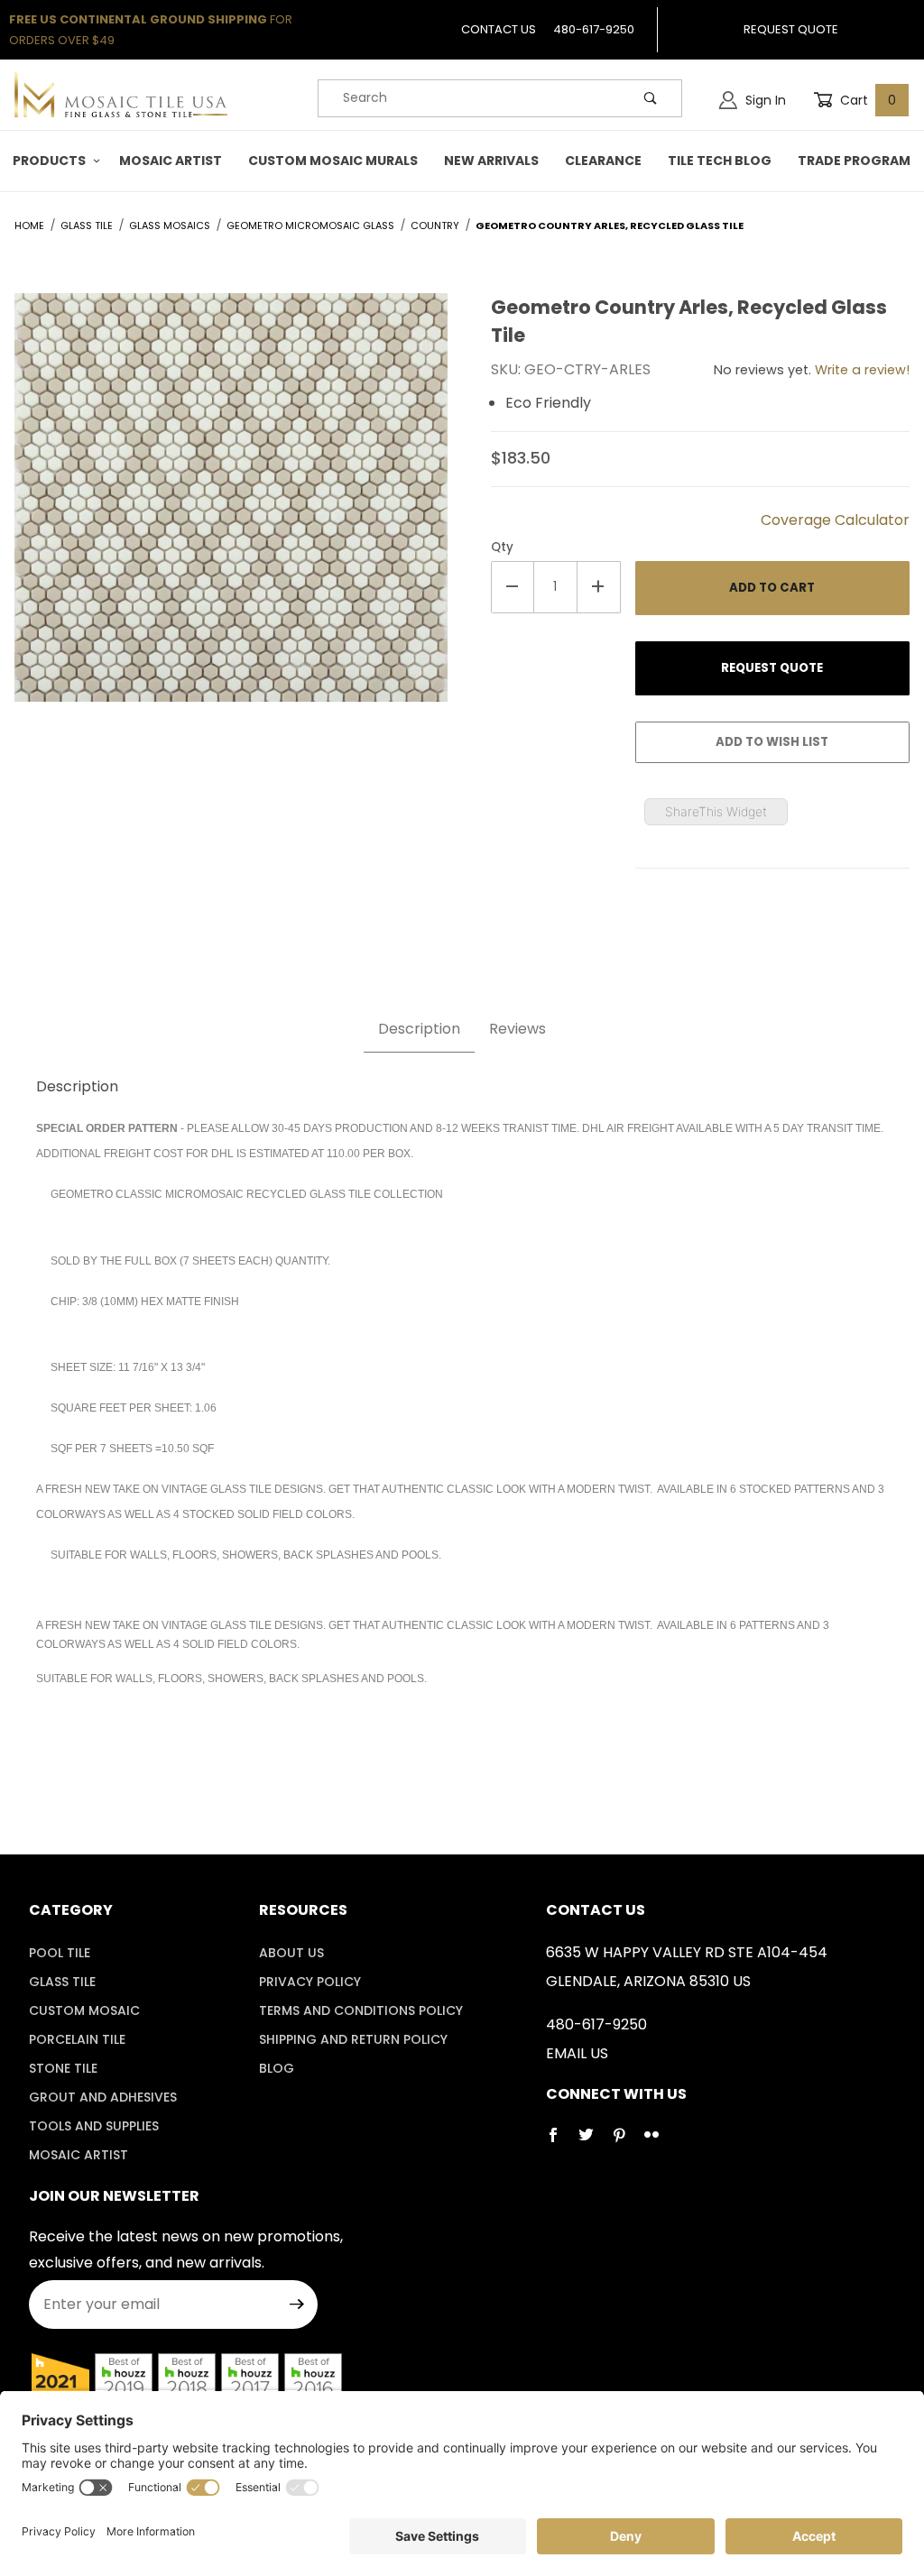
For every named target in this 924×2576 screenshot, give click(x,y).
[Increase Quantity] (599, 587)
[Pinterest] (626, 2142)
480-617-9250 (594, 29)
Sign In (764, 100)
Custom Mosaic (84, 2010)
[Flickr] (659, 2142)
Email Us (577, 2053)
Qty (502, 547)
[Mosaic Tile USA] (121, 94)
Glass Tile (62, 1982)
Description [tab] (419, 1029)
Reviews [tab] (517, 1029)
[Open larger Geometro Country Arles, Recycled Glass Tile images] (231, 510)
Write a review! (862, 370)
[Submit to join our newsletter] (297, 2305)
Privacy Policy (310, 1982)
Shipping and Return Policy (353, 2039)
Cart (866, 100)
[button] (53, 161)
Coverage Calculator (835, 520)
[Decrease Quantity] (513, 587)
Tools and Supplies (94, 2126)
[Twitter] (593, 2142)
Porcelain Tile (77, 2039)
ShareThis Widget (716, 811)
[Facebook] (560, 2142)
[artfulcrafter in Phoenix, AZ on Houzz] (60, 2382)
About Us (291, 1953)
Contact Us (499, 29)
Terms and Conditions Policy (361, 2010)
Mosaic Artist (79, 2155)
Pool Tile (60, 1953)
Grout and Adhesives (103, 2097)
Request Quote (791, 29)
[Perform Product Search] (651, 98)
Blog (277, 2068)
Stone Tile (63, 2068)
